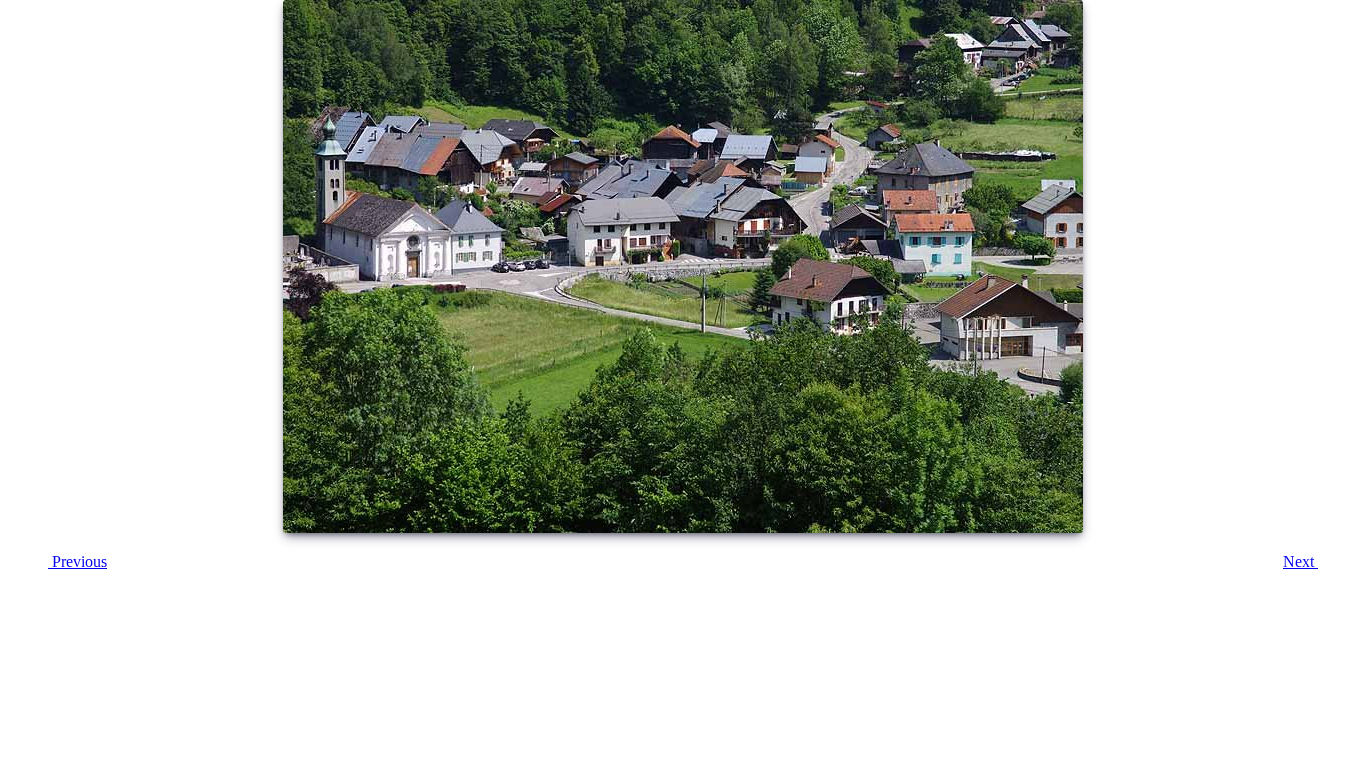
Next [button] (1300, 561)
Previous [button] (77, 561)
